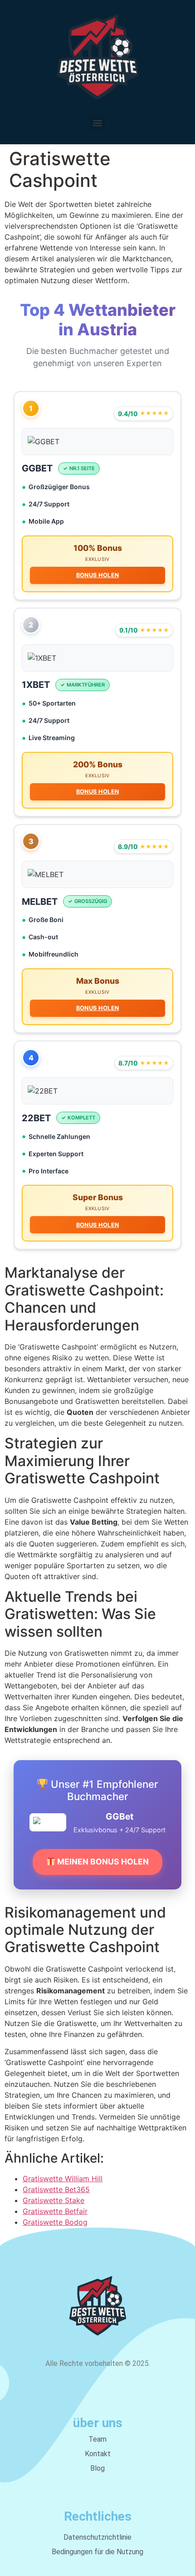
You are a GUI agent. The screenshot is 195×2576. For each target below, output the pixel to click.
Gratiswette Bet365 (56, 2189)
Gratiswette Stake (54, 2200)
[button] (98, 123)
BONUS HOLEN (97, 575)
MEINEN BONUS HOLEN (102, 1862)
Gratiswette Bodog (55, 2222)
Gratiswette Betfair (55, 2211)
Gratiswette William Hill (63, 2179)
